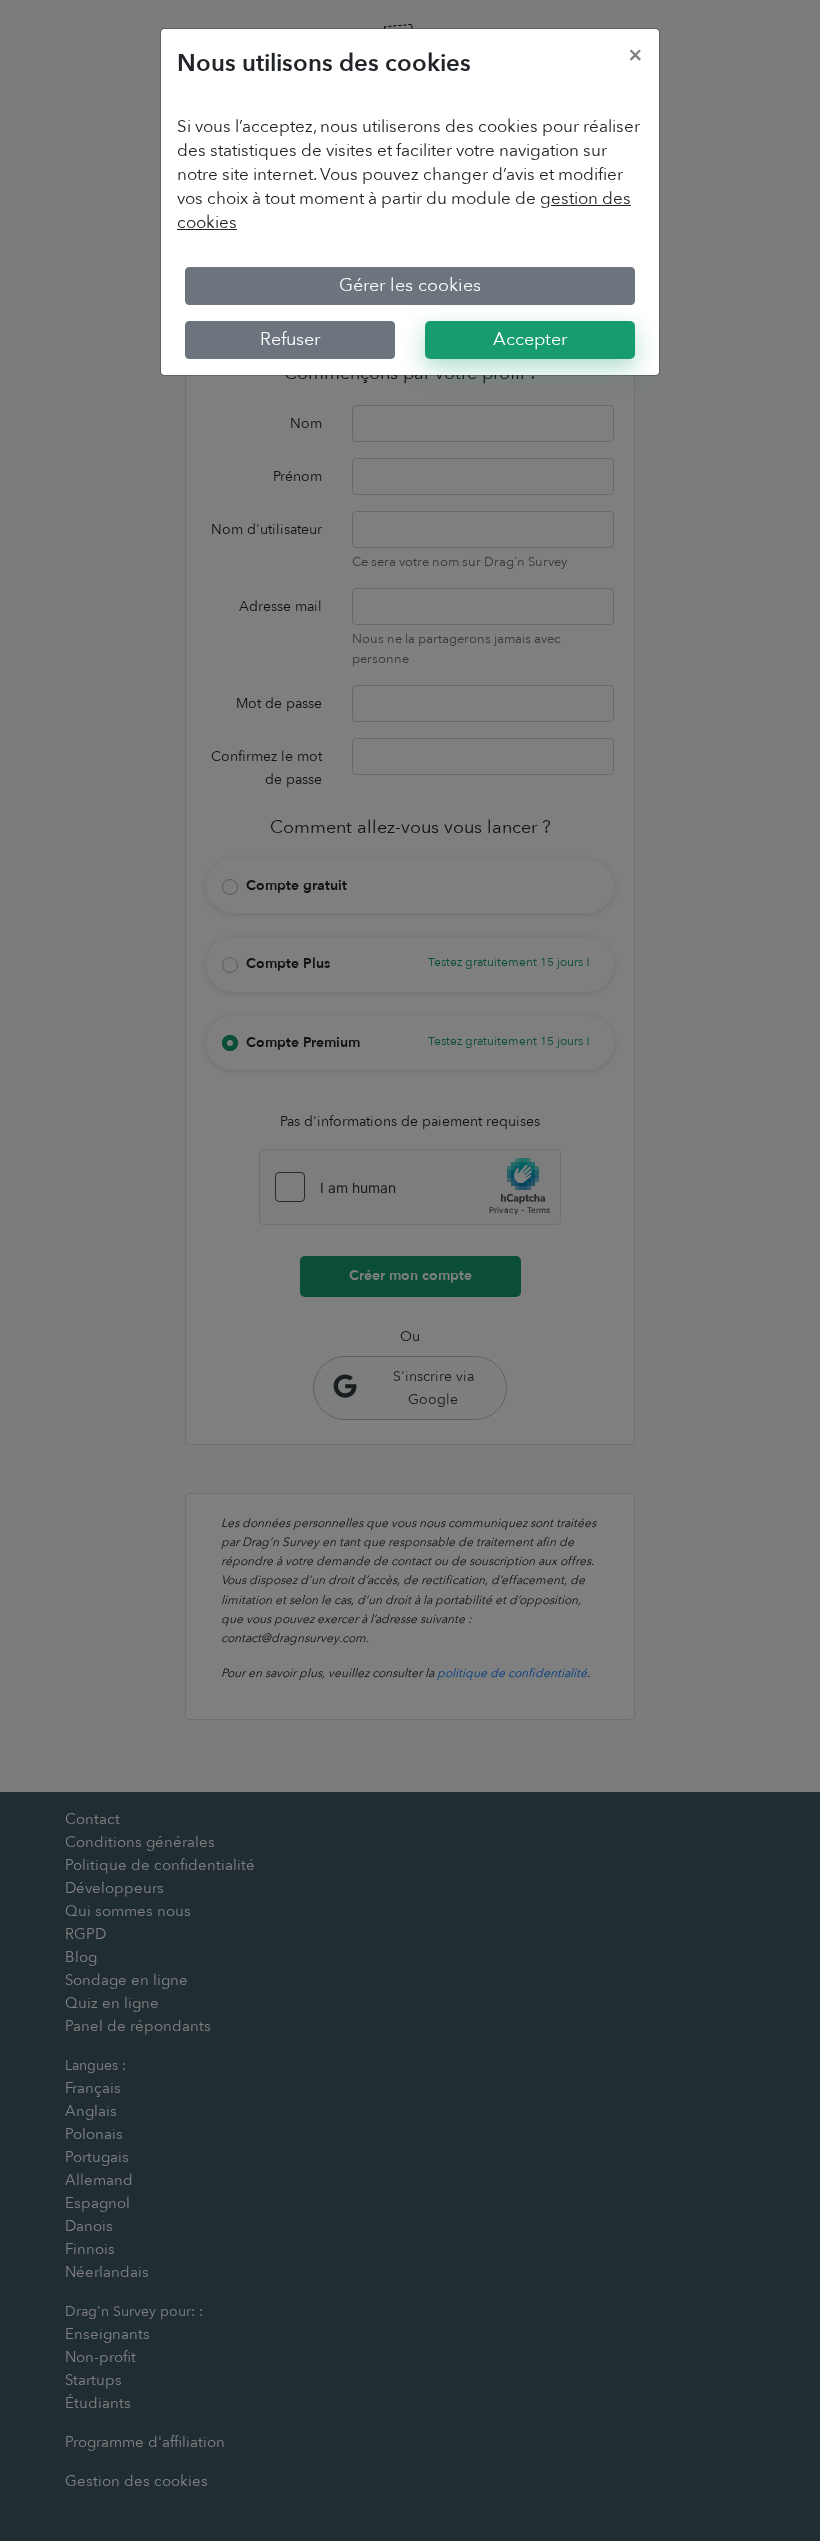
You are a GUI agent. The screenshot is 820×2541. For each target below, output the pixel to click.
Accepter (530, 339)
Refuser (290, 339)
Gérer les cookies (410, 285)
